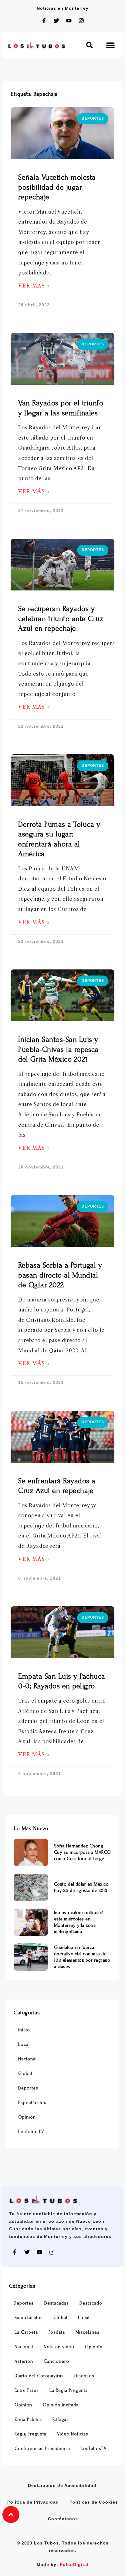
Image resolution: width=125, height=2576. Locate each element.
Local (24, 2044)
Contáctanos (63, 2519)
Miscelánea (88, 2332)
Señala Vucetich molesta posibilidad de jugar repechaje (57, 187)
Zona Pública (28, 2420)
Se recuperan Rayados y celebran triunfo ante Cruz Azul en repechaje (61, 619)
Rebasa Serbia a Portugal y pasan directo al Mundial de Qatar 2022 (60, 1275)
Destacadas (57, 2303)
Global (25, 2074)
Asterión (24, 2361)
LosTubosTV (31, 2132)
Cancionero (56, 2361)
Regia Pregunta (30, 2434)
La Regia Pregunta (69, 2390)
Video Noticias (73, 2434)
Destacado (91, 2303)
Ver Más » (34, 286)
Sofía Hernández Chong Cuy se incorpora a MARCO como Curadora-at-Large (83, 1852)
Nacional (27, 2059)
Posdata (57, 2332)
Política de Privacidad (33, 2502)
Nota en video (59, 2347)
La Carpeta (26, 2332)
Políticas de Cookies (94, 2502)
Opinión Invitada (61, 2405)
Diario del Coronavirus (39, 2376)
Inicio (24, 2030)
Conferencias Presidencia (42, 2449)
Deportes (28, 2088)
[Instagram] (81, 21)
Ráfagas (61, 2420)
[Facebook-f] (44, 21)
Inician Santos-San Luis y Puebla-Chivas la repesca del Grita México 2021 (58, 1049)
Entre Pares (27, 2390)
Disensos (84, 2376)
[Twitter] (56, 21)
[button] (90, 45)
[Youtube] (69, 21)
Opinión (27, 2117)
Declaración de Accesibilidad (62, 2485)
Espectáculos (32, 2103)
